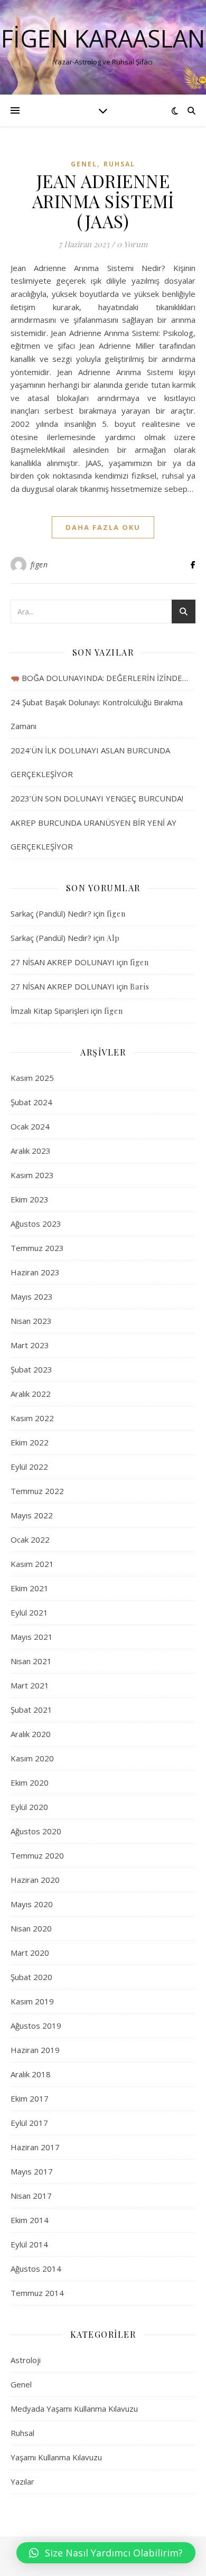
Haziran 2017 (35, 2147)
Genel (84, 164)
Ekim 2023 (30, 1199)
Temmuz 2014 (37, 2293)
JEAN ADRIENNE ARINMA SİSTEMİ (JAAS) (103, 201)
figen (39, 564)
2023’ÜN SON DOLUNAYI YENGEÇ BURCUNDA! (97, 798)
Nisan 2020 (31, 1928)
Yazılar (22, 2481)
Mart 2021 (30, 1685)
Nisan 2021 (31, 1661)
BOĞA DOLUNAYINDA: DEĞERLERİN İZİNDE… (104, 678)
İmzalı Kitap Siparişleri (50, 1011)
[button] (106, 2553)
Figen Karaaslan (103, 38)
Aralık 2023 (31, 1151)
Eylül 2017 (29, 2123)
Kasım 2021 (32, 1564)
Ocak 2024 (30, 1126)
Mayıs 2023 (32, 1296)
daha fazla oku (103, 527)
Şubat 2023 (31, 1369)
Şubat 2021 (31, 1710)
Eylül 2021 (29, 1612)
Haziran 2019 (35, 2050)
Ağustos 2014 (36, 2269)
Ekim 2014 (30, 2220)
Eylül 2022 (29, 1467)
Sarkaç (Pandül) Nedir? (51, 913)
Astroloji (26, 2360)
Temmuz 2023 (37, 1248)
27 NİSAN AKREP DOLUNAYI (63, 962)
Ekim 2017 (30, 2098)
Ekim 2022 (30, 1442)
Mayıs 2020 (32, 1904)
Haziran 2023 (35, 1272)
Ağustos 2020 (36, 1831)
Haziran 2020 (35, 1880)
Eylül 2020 (29, 1807)
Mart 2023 (30, 1345)
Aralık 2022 (31, 1394)
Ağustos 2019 (36, 2026)
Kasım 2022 (32, 1418)
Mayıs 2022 (32, 1515)
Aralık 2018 (31, 2074)
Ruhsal (119, 164)
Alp (113, 938)
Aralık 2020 (31, 1734)
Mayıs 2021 (32, 1637)
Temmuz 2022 (37, 1491)
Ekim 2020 (30, 1782)
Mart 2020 (30, 1953)
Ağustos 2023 (36, 1224)
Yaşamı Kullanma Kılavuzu (56, 2457)
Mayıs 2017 (32, 2171)
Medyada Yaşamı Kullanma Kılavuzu (74, 2409)
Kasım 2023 (32, 1175)
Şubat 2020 (31, 1977)
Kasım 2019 (32, 2001)
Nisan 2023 (31, 1321)
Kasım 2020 (32, 1758)
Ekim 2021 (30, 1588)
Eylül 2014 (29, 2244)
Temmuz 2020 (37, 1855)
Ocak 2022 (30, 1539)
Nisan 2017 (31, 2196)
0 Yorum (132, 244)
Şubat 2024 (31, 1102)
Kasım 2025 (32, 1078)
